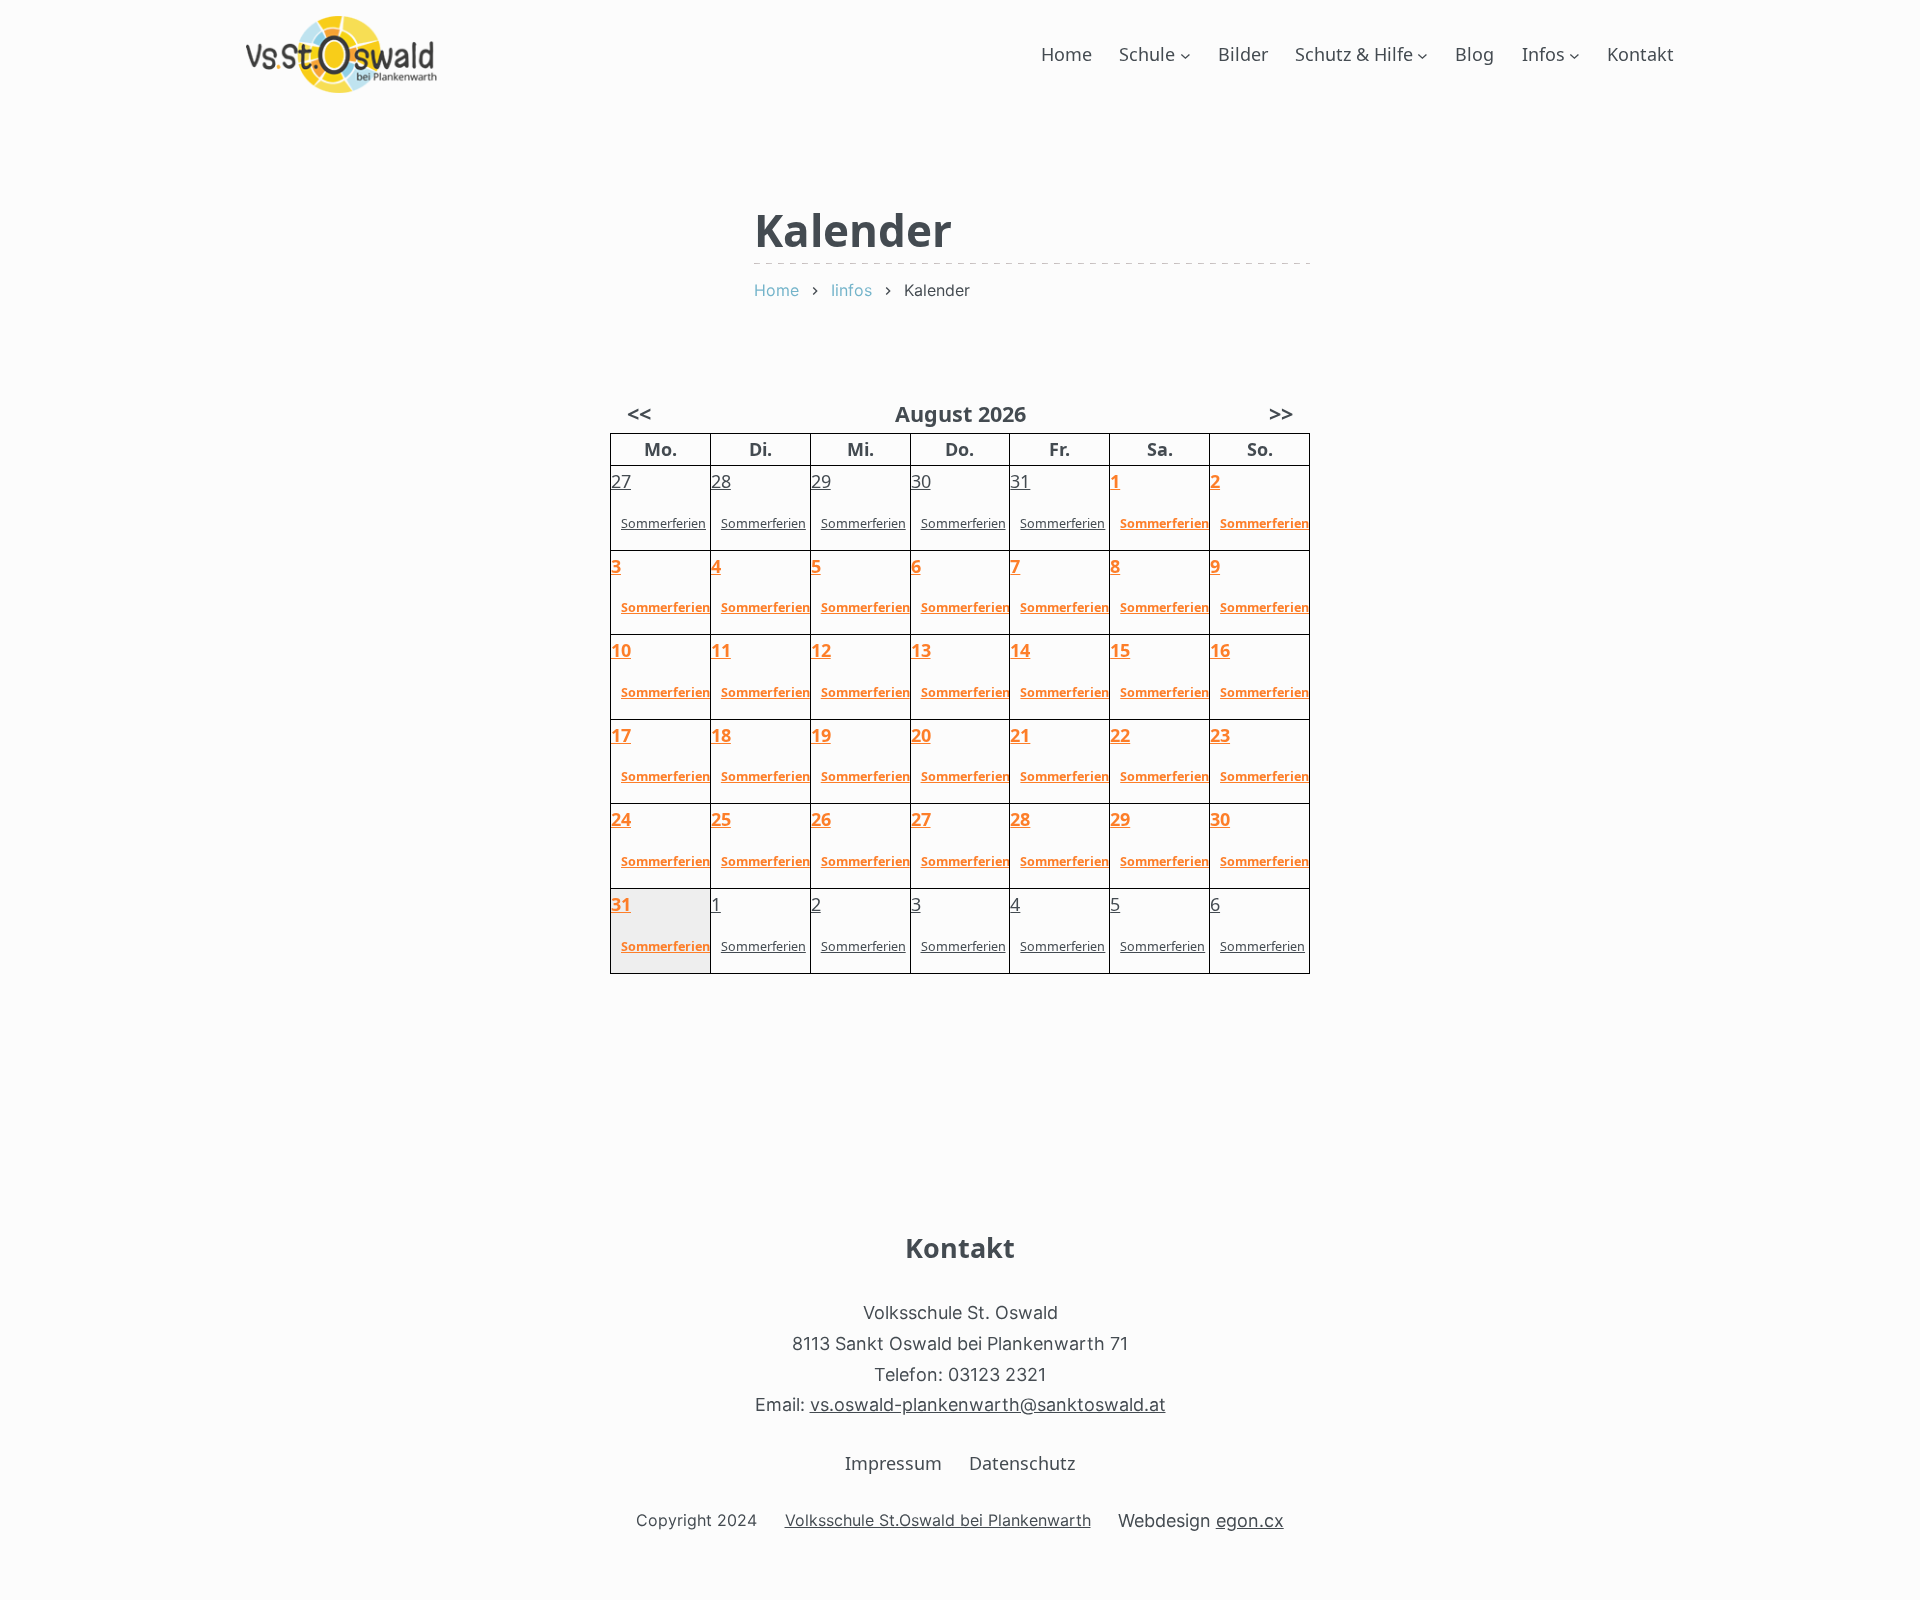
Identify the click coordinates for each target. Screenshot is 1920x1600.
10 (621, 650)
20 (921, 735)
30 (921, 481)
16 (1220, 650)
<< (639, 413)
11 (721, 650)
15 (1120, 650)
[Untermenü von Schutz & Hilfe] (1422, 54)
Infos (1543, 54)
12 (821, 650)
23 (1220, 735)
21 (1020, 735)
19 (821, 735)
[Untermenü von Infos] (1574, 54)
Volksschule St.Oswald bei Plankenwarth (938, 1520)
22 (1120, 735)
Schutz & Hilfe (1354, 54)
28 (721, 481)
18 (721, 735)
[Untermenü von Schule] (1185, 54)
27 (621, 481)
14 (1020, 650)
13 (921, 650)
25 (721, 819)
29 (821, 481)
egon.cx (1250, 1520)
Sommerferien (663, 523)
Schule (1147, 54)
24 (621, 819)
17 (621, 735)
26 (821, 819)
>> (1281, 413)
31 (1020, 481)
